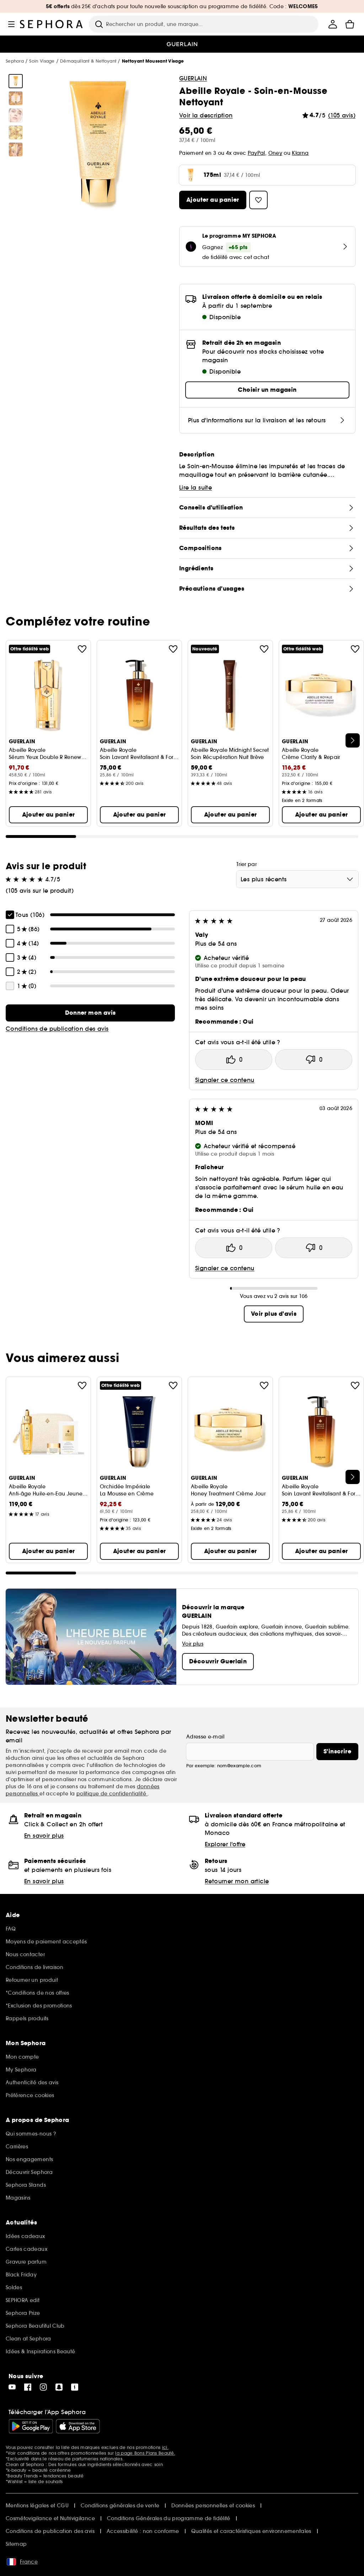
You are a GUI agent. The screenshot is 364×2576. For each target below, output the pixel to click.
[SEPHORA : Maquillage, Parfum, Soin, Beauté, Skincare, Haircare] (52, 24)
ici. (165, 2447)
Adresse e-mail (205, 1737)
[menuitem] (333, 24)
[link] (90, 1013)
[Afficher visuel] (16, 81)
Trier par (247, 864)
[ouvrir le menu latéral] (11, 24)
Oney (275, 153)
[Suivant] (353, 740)
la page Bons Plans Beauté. (145, 2453)
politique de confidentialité (112, 1794)
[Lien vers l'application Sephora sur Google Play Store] (31, 2426)
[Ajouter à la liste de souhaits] (82, 649)
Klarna (300, 153)
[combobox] (297, 879)
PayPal (256, 153)
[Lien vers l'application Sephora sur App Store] (78, 2426)
